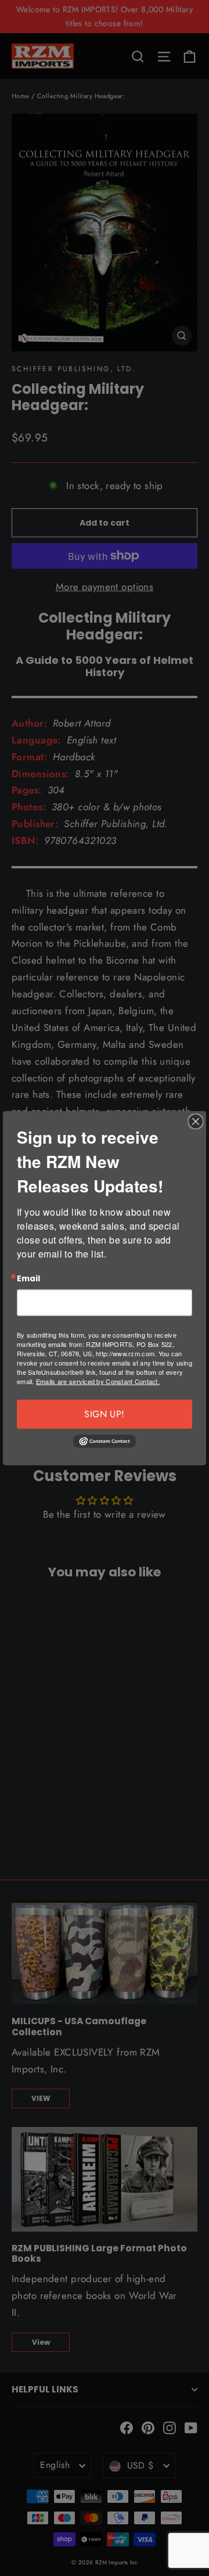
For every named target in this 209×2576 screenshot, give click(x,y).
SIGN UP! (104, 1414)
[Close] (196, 1121)
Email (28, 1278)
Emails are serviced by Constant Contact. (98, 1381)
